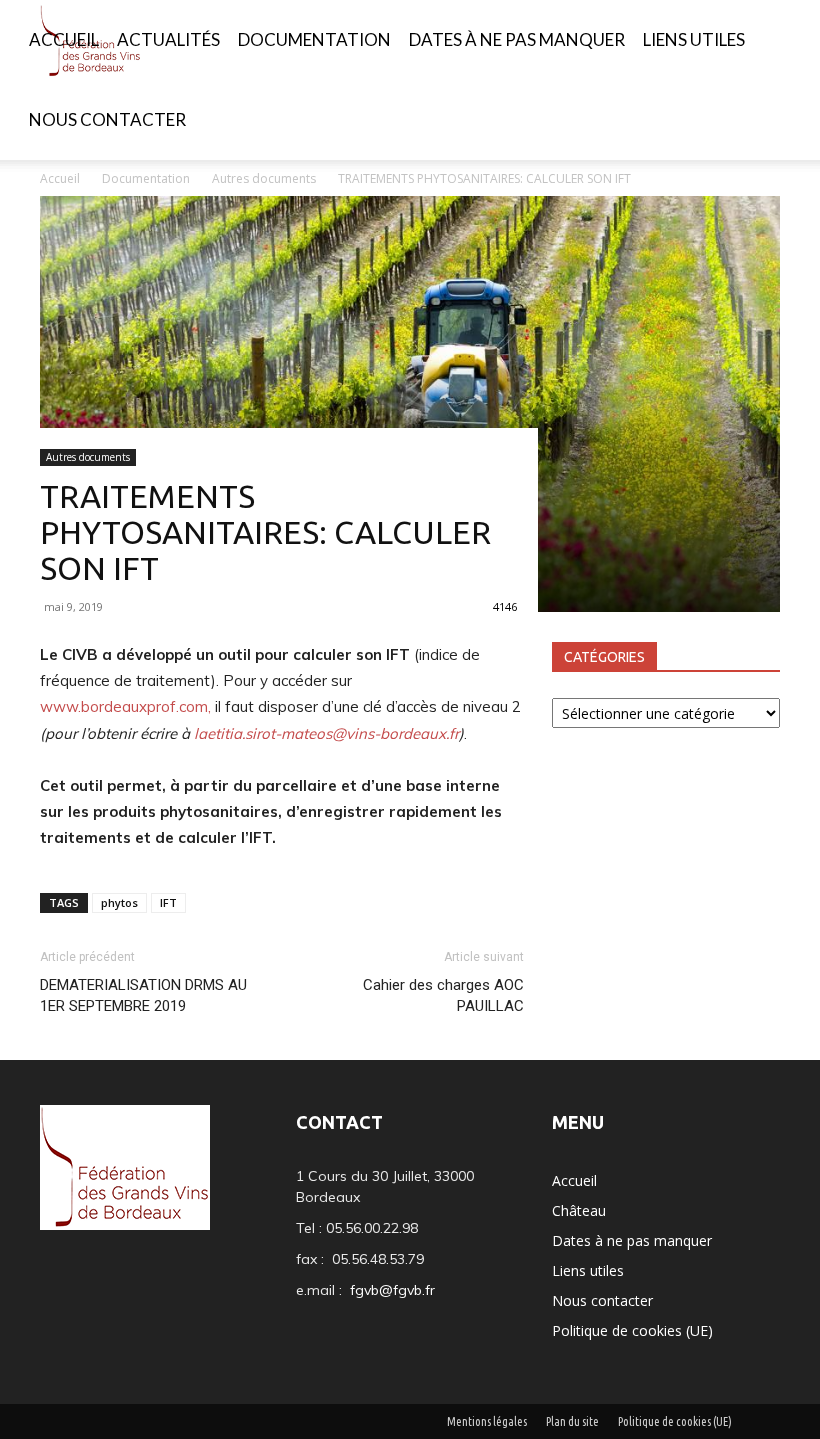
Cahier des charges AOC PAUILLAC (443, 995)
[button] (776, 40)
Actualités (168, 39)
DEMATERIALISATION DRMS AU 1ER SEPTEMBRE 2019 (143, 995)
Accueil (64, 39)
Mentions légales (487, 1421)
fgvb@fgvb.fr (392, 1290)
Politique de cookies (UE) (632, 1330)
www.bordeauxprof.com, (125, 706)
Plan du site (572, 1421)
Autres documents (88, 457)
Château (579, 1210)
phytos (119, 902)
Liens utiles (694, 39)
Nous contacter (107, 119)
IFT (168, 902)
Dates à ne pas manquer (517, 39)
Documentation (314, 39)
